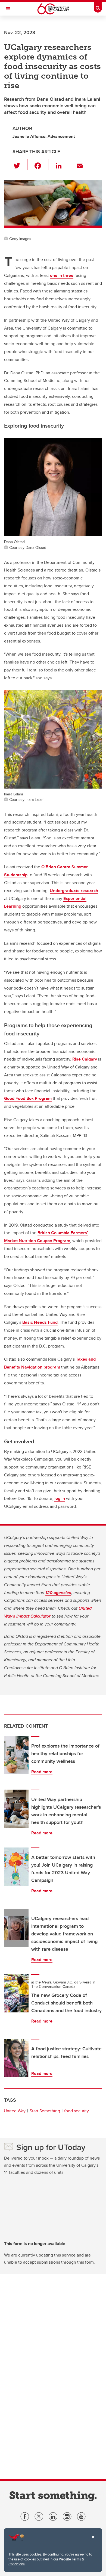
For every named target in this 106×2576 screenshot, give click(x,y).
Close (93, 2541)
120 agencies (58, 1593)
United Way (15, 2111)
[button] (20, 165)
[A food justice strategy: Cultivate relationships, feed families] (16, 2058)
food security (77, 2111)
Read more (42, 1772)
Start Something (45, 2111)
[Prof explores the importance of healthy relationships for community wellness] (16, 1755)
